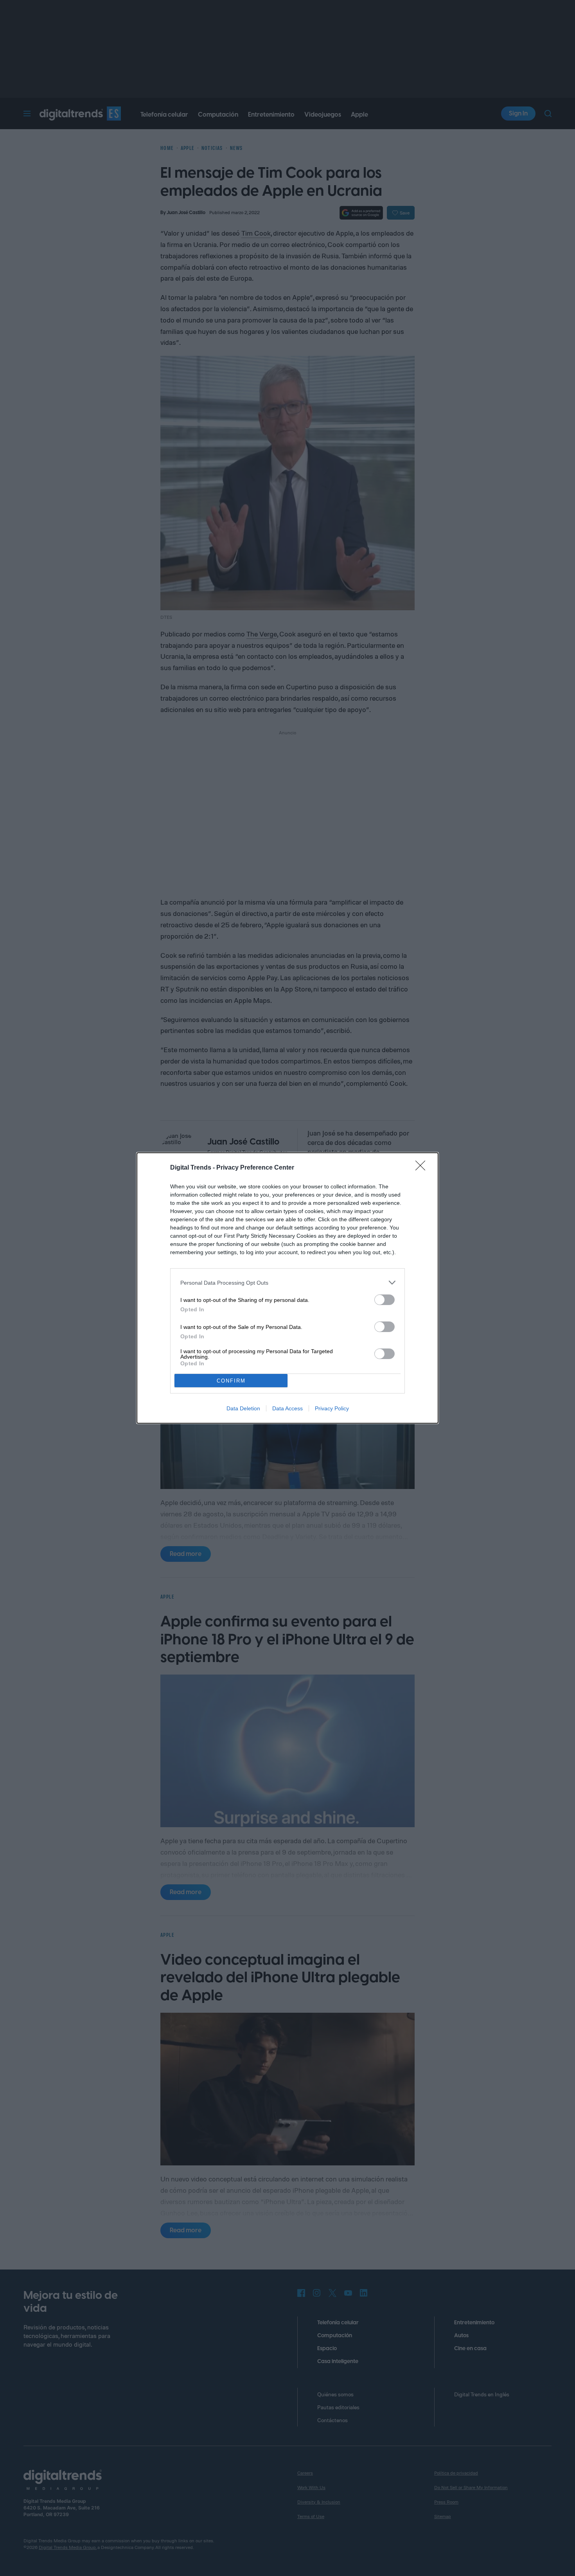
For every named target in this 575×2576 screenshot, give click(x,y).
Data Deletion (243, 1408)
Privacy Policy (332, 1408)
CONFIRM (231, 1381)
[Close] (423, 1168)
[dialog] (287, 1288)
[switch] (385, 1300)
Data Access (287, 1408)
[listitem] (287, 1283)
